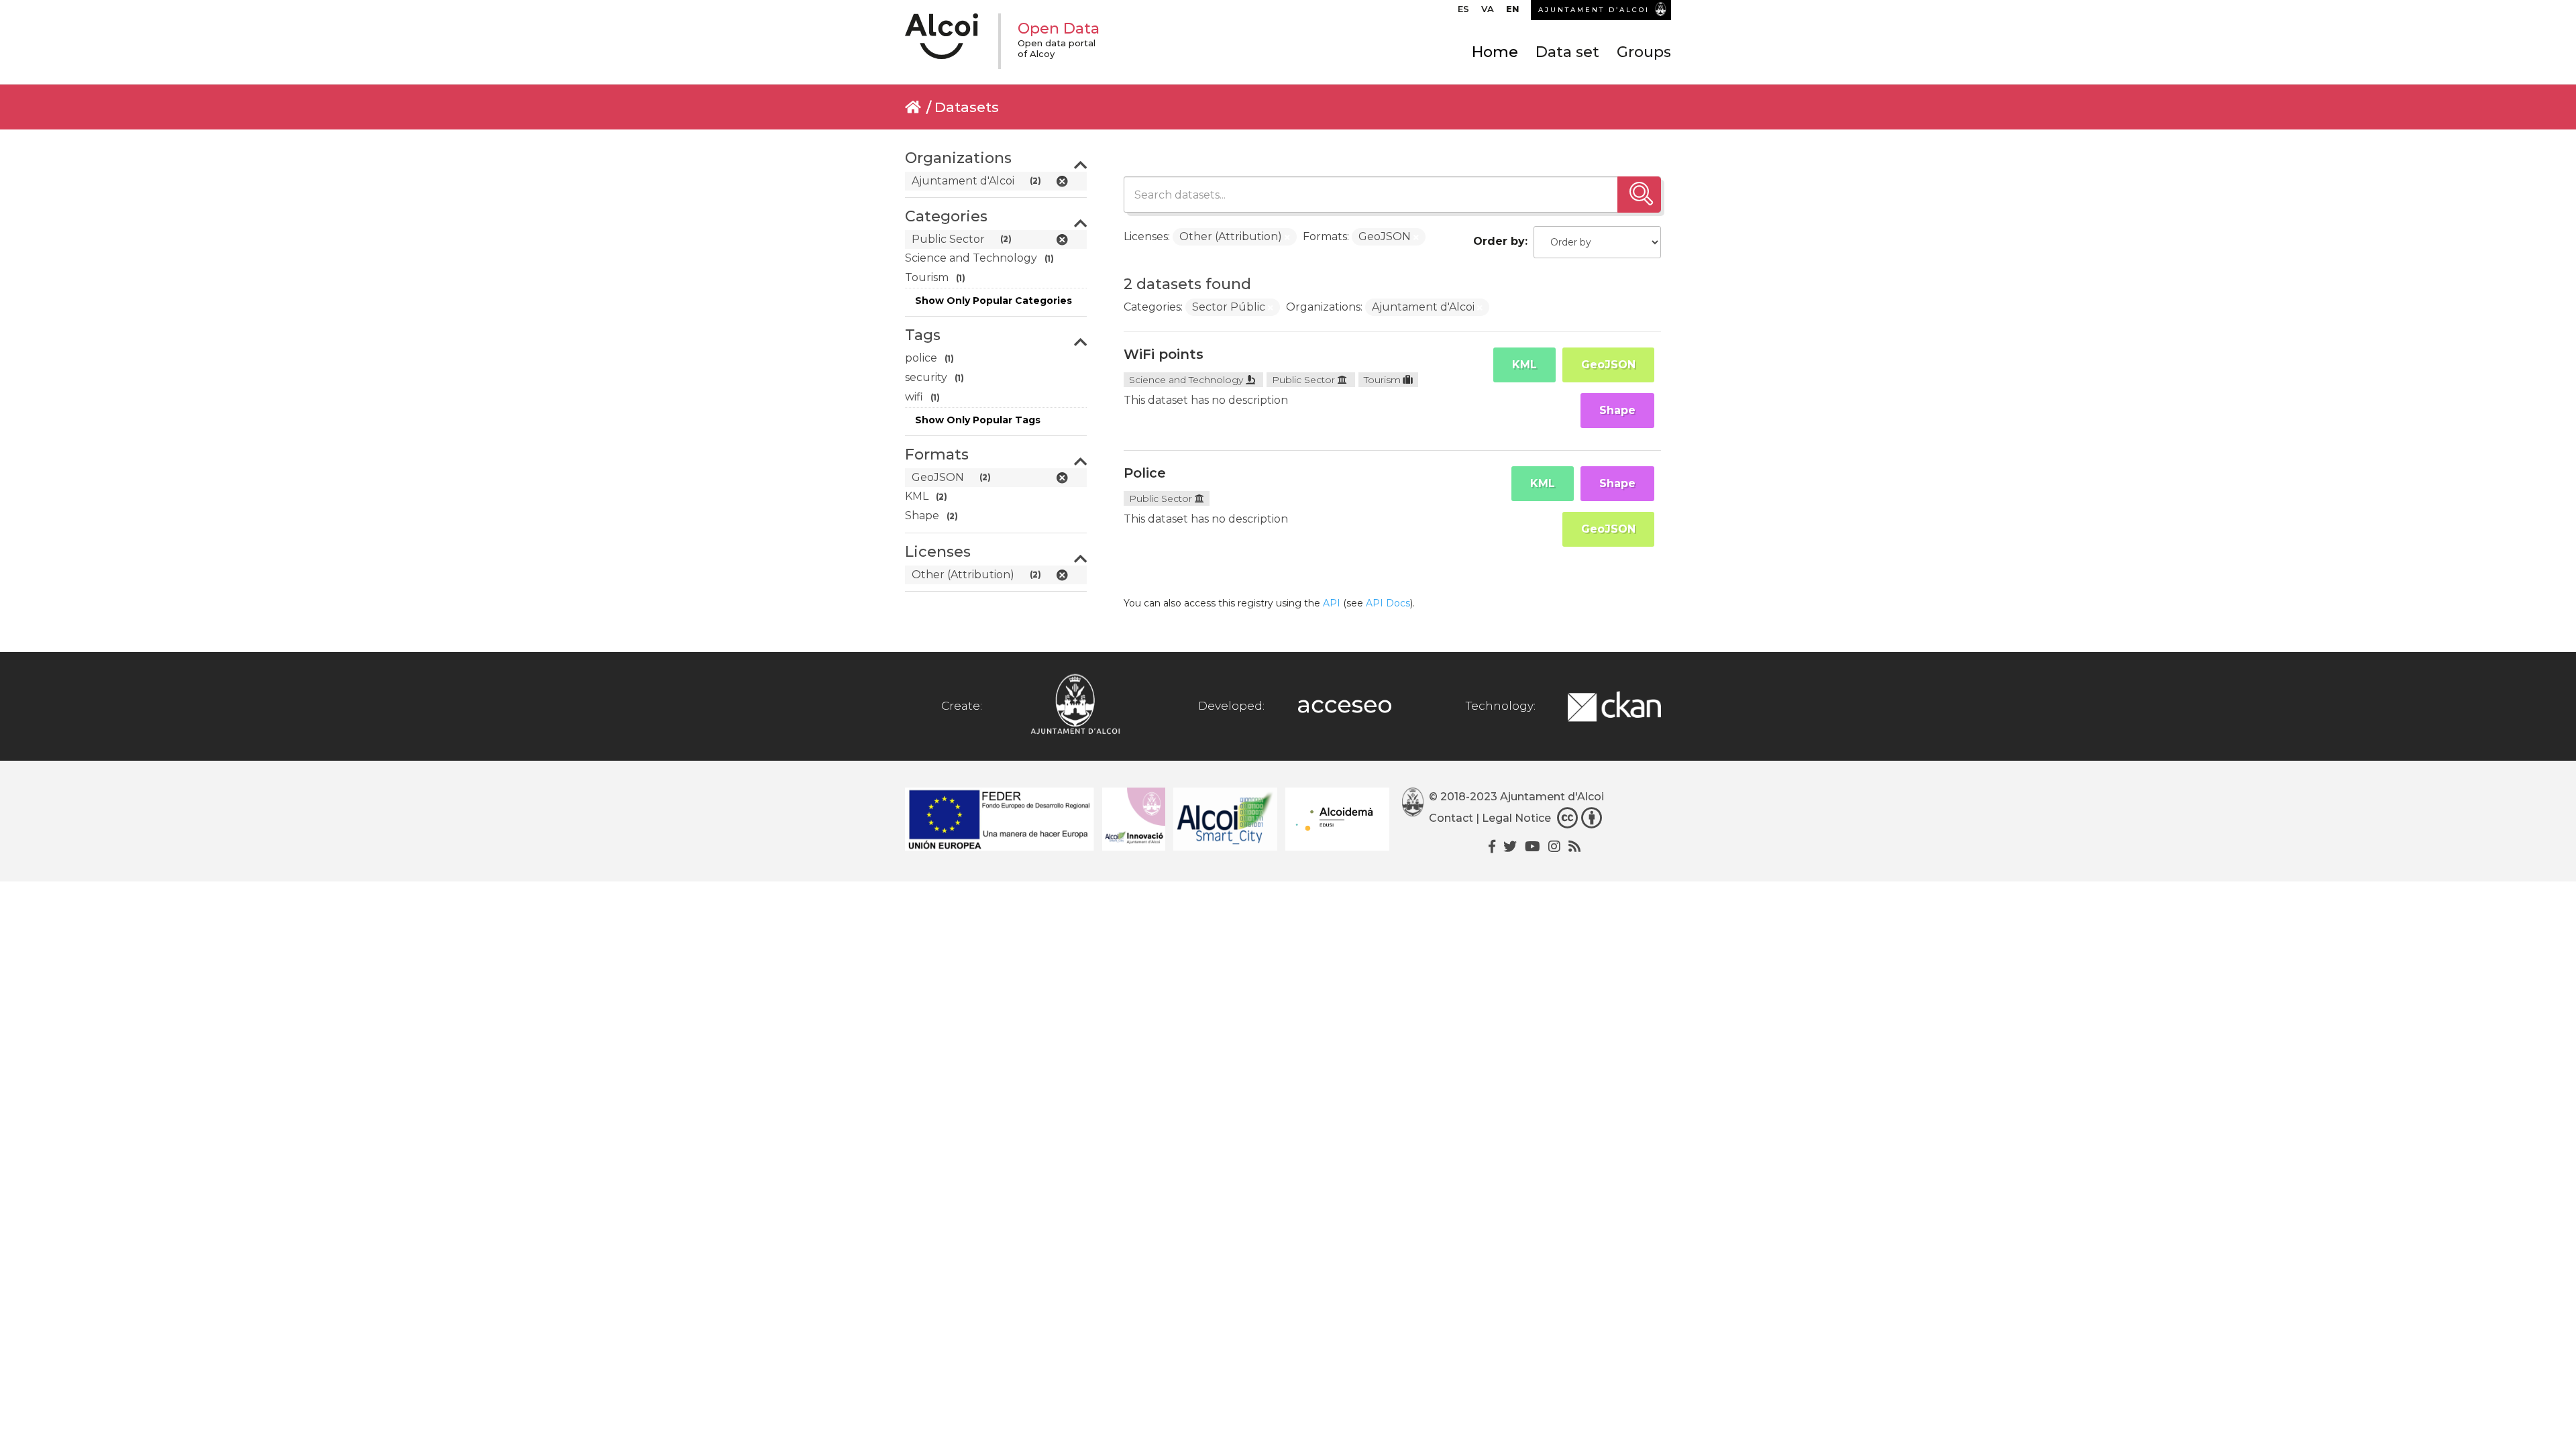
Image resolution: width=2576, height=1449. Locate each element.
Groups (1644, 52)
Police (1145, 473)
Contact (1451, 818)
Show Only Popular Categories (994, 301)
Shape (1617, 410)
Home (1495, 52)
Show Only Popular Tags (978, 420)
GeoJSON (1608, 365)
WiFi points (1164, 354)
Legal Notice (1516, 818)
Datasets (967, 107)
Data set (1567, 52)
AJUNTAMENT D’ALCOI (1594, 10)
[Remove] (1287, 237)
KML (1524, 365)
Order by (1499, 241)
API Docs (1388, 603)
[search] (1639, 195)
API (1332, 603)
